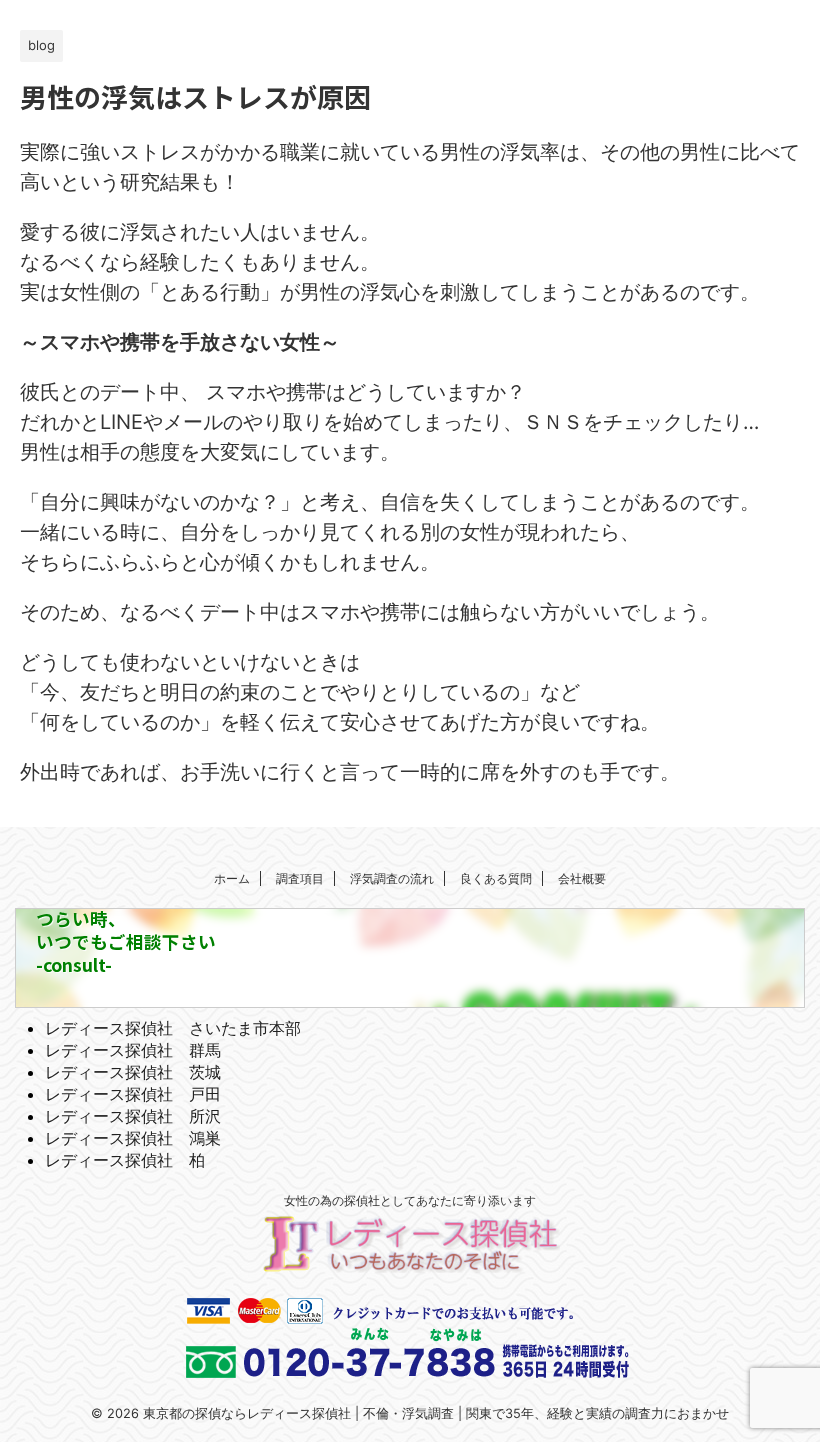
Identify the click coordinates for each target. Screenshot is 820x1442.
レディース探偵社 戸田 (133, 1094)
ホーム (232, 878)
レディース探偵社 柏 (125, 1160)
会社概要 (582, 878)
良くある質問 (496, 878)
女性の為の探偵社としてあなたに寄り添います (410, 1200)
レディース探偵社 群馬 (133, 1050)
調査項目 (300, 878)
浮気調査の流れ (392, 878)
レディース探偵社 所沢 (133, 1116)
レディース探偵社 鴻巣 (133, 1138)
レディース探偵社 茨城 (133, 1072)
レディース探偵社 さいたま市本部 (173, 1028)
